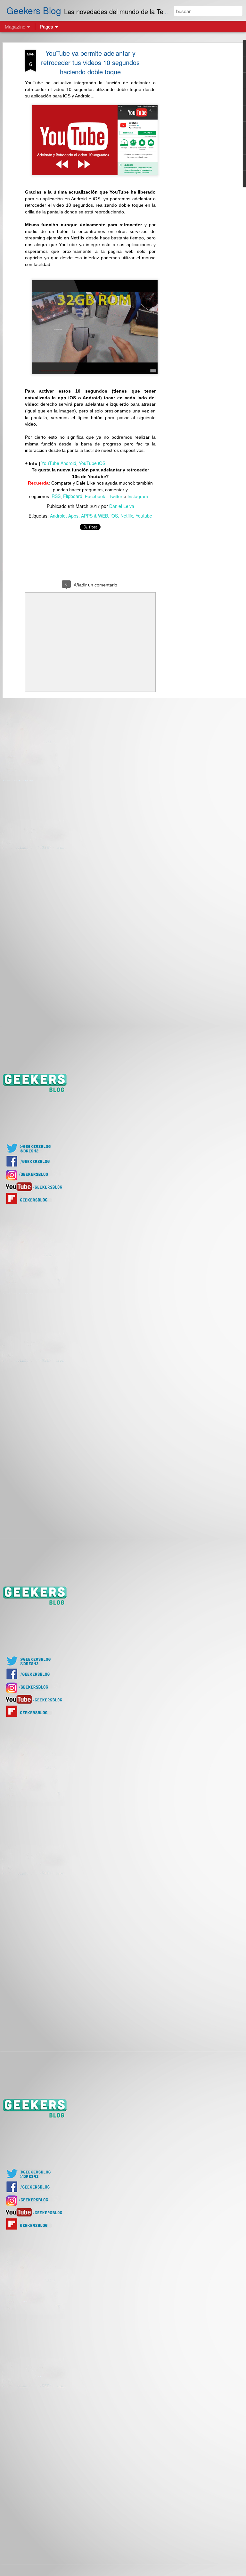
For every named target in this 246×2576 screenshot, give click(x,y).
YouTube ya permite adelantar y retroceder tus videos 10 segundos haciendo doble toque (90, 62)
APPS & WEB (94, 516)
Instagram (138, 496)
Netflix (127, 516)
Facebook (96, 496)
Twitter (116, 496)
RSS (56, 496)
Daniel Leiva (122, 506)
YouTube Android (59, 463)
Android (58, 516)
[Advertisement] (191, 151)
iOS (114, 516)
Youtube (144, 516)
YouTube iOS (92, 463)
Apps (73, 516)
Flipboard (73, 496)
